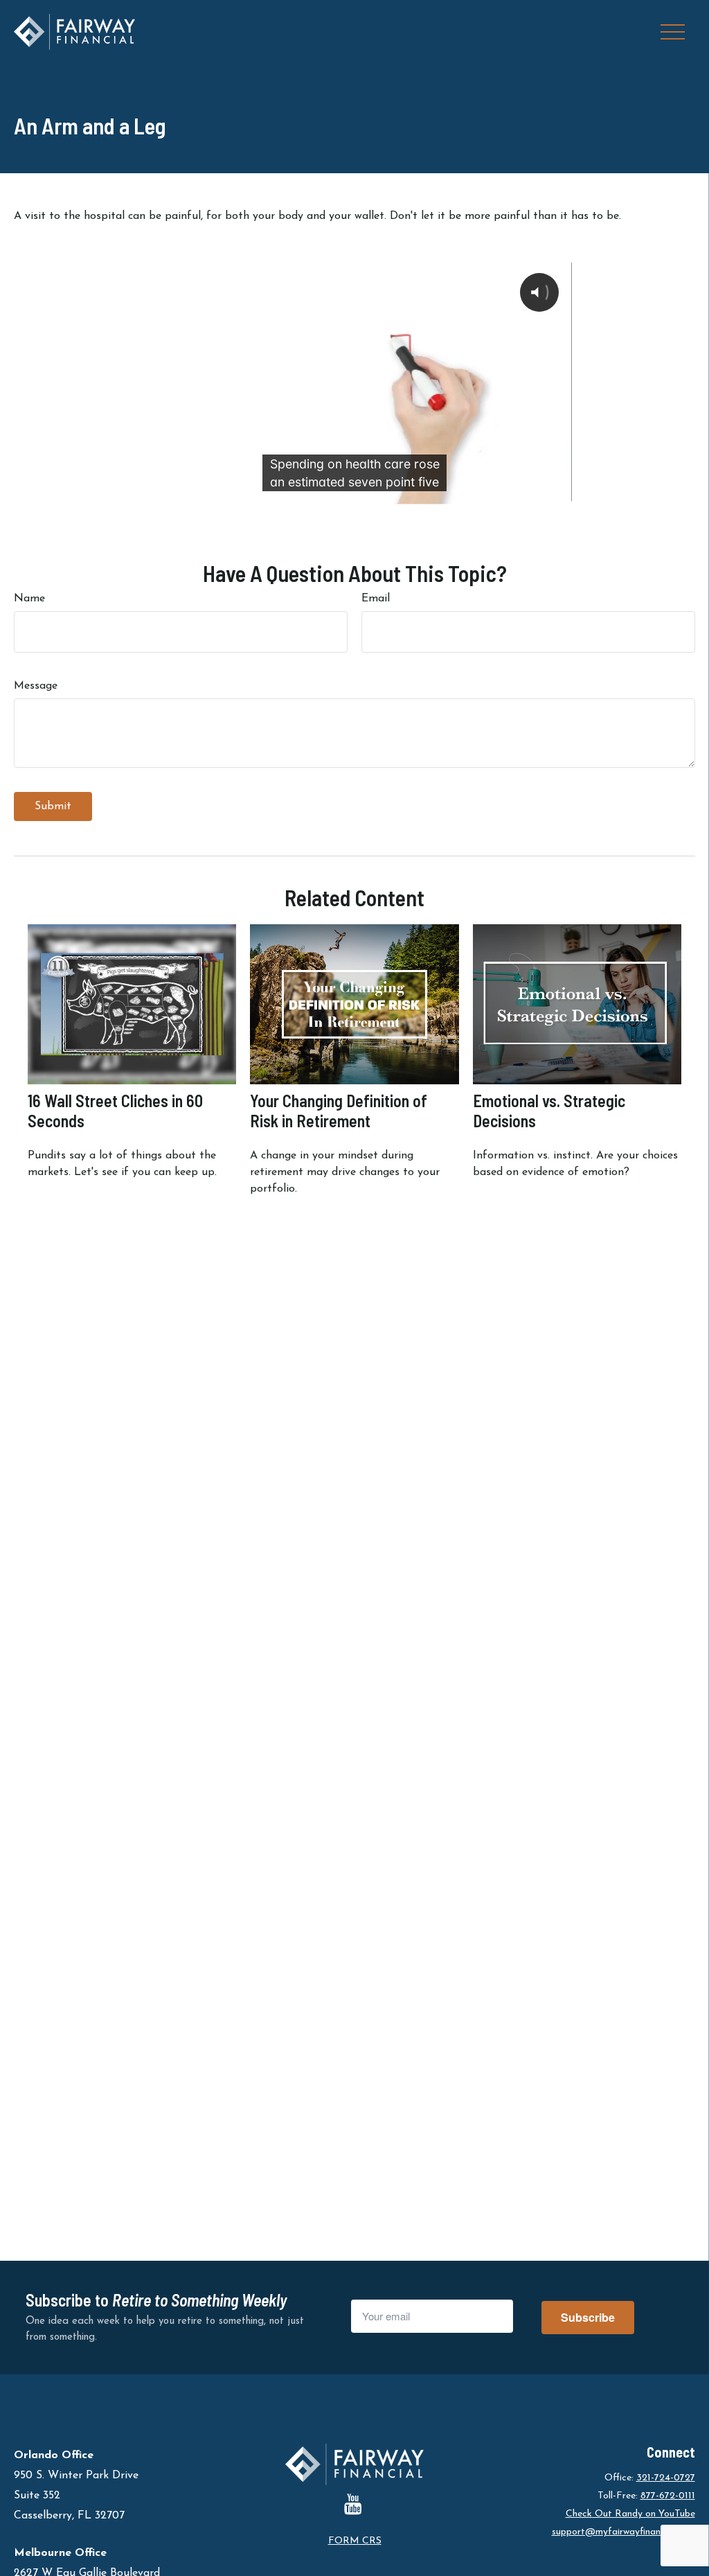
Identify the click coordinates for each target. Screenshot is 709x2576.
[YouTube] (353, 2504)
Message (36, 686)
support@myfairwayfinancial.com (623, 2532)
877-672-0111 (668, 2496)
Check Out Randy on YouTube (630, 2514)
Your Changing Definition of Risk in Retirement (339, 1111)
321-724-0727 (666, 2478)
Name (29, 599)
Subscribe (588, 2317)
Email (376, 599)
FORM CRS (355, 2541)
